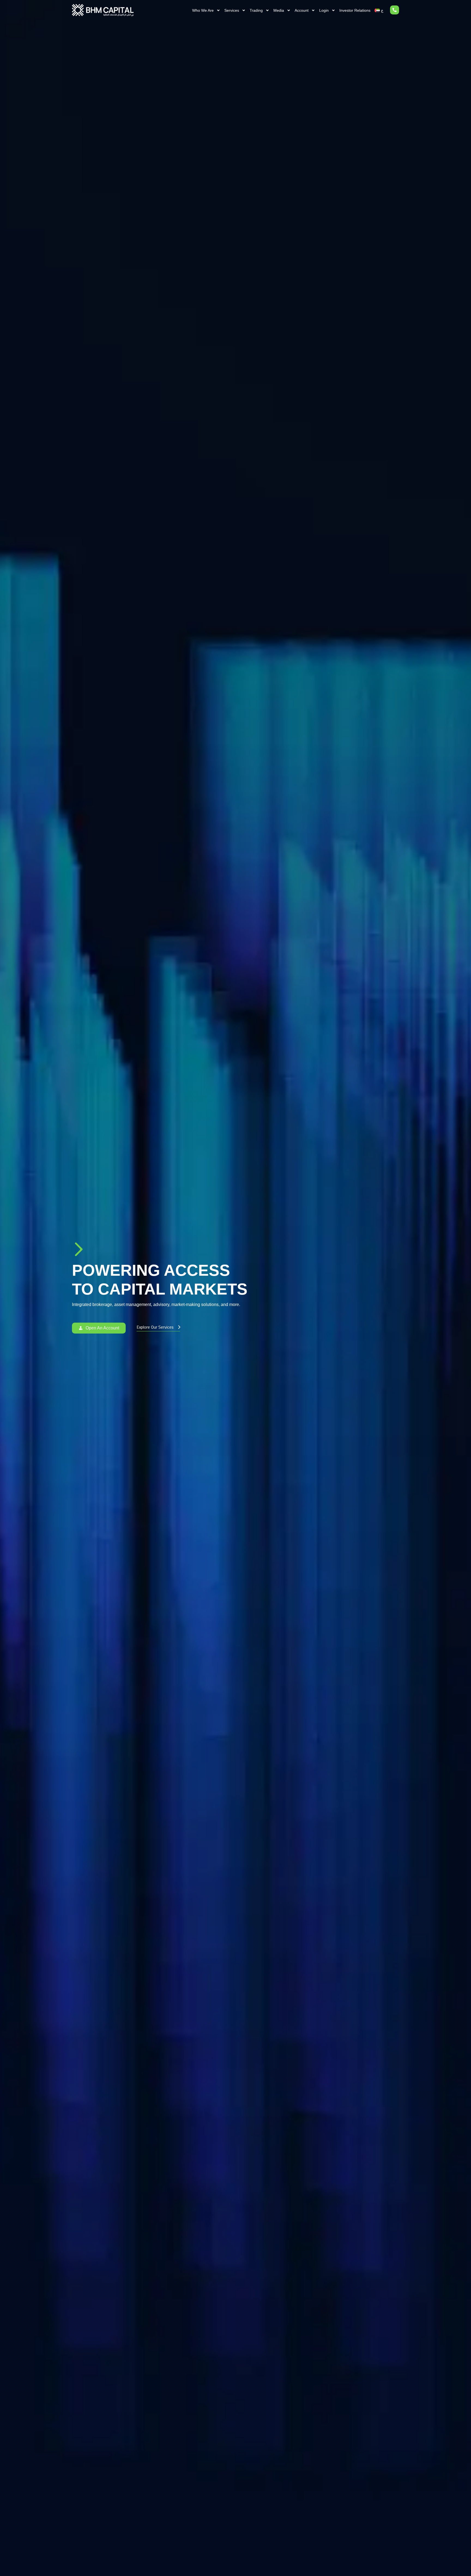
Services (232, 10)
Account (302, 10)
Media (279, 10)
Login (324, 10)
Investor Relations (355, 10)
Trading (256, 10)
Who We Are (203, 10)
